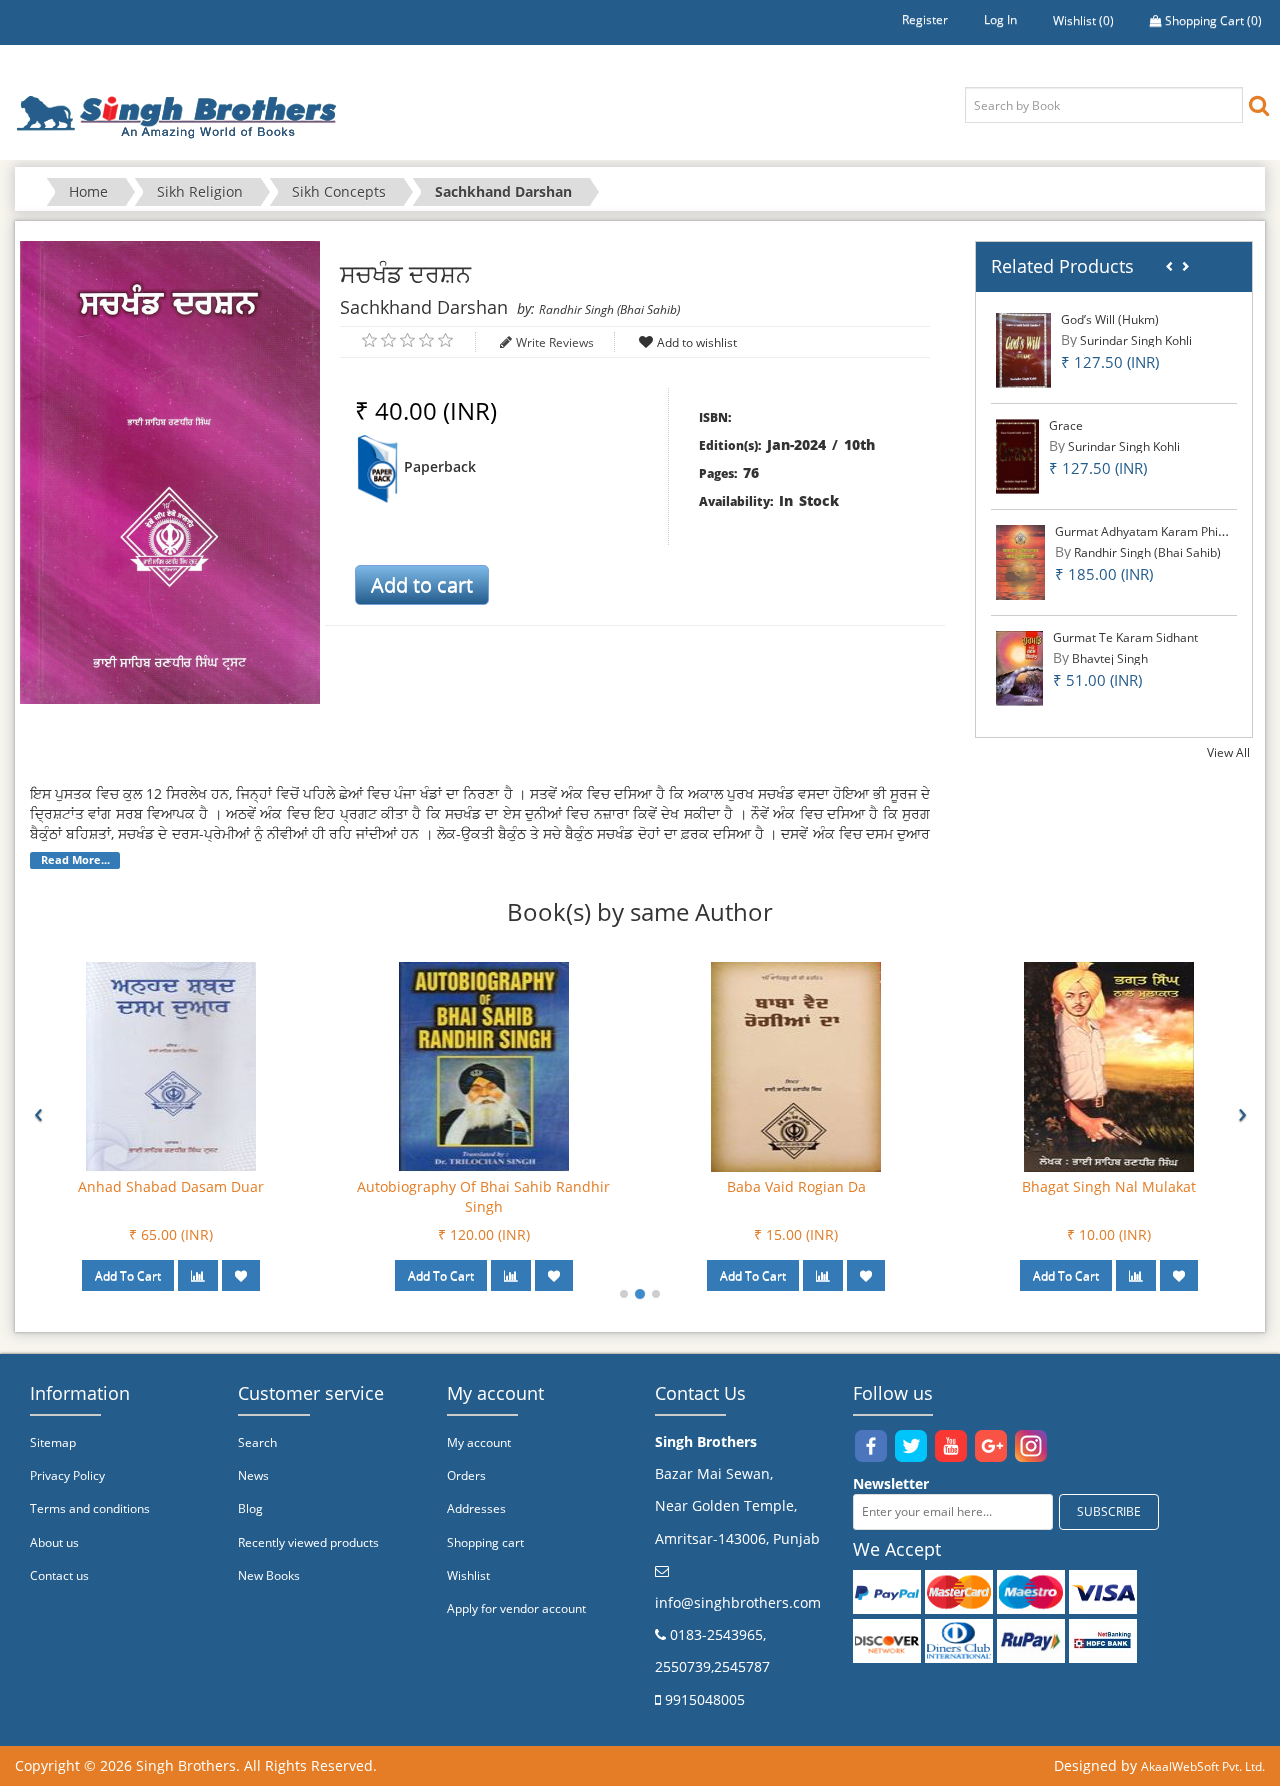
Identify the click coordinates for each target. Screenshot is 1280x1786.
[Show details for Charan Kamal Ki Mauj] (171, 1065)
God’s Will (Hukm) (1110, 319)
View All (1228, 752)
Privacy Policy (67, 1475)
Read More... (75, 860)
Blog (250, 1508)
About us (54, 1542)
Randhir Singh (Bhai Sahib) (609, 309)
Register (925, 19)
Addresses (476, 1508)
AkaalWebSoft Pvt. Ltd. (1203, 1766)
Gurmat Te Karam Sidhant (1125, 637)
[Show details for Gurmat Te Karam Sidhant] (1019, 667)
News (253, 1475)
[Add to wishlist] (241, 1275)
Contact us (59, 1575)
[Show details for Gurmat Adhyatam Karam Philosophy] (1020, 561)
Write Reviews (555, 342)
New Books (269, 1575)
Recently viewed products (308, 1542)
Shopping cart (485, 1542)
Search (257, 1442)
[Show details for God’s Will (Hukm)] (1023, 349)
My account (479, 1442)
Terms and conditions (90, 1508)
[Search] (1259, 104)
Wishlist (468, 1575)
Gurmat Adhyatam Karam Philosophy (1158, 531)
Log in (1000, 19)
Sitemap (53, 1442)
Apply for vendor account (516, 1608)
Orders (466, 1475)
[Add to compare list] (198, 1275)
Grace (1066, 425)
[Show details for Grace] (1017, 455)
